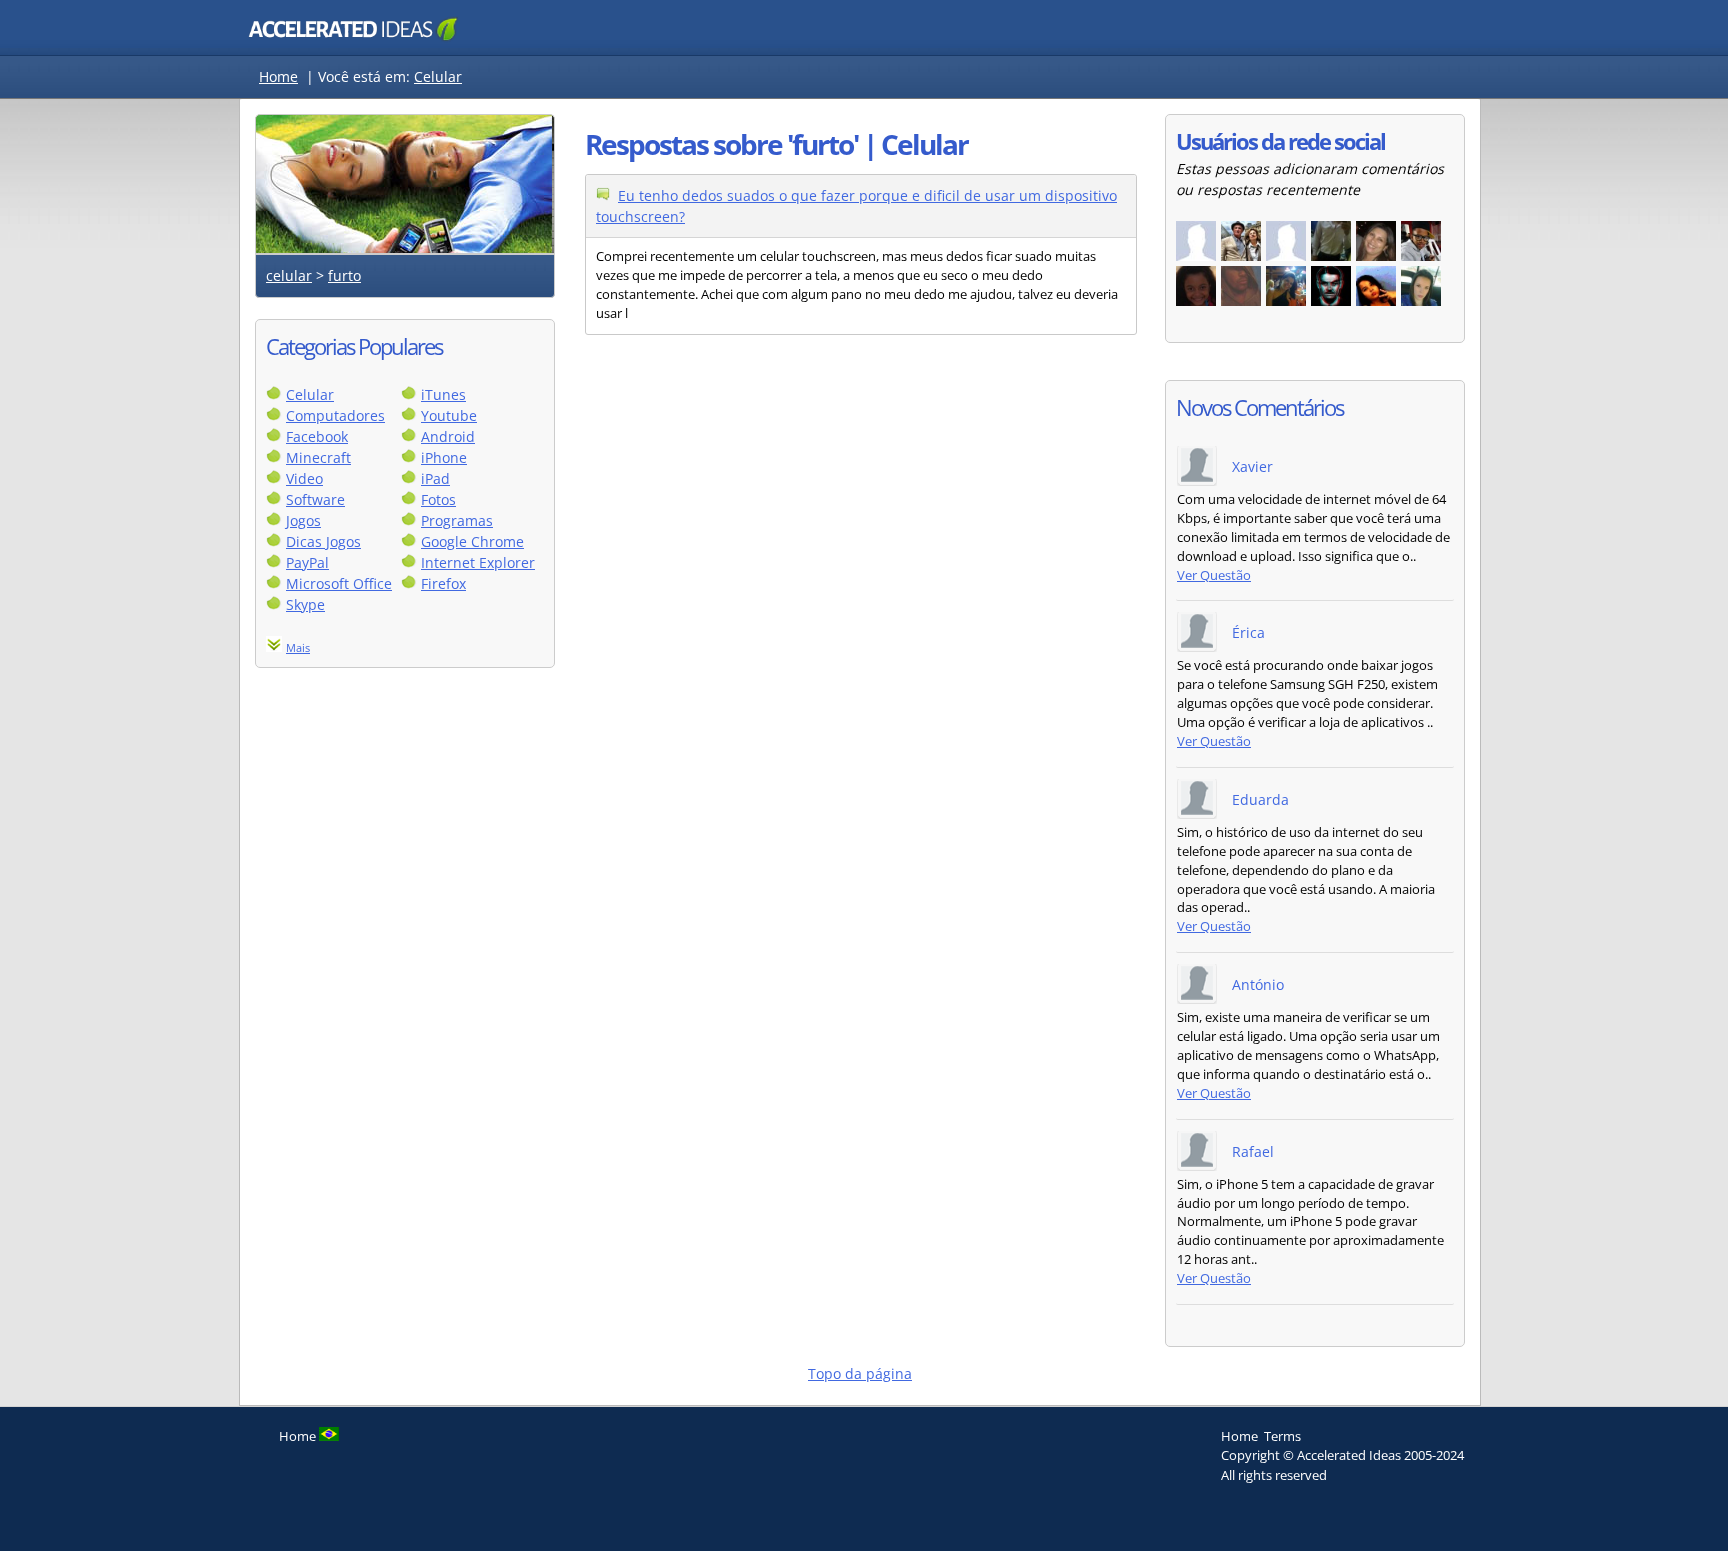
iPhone (444, 457)
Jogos (303, 520)
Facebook (317, 436)
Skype (305, 604)
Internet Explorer (478, 562)
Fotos (438, 499)
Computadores (335, 415)
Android (448, 436)
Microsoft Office (339, 583)
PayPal (307, 562)
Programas (457, 520)
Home (278, 76)
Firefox (443, 583)
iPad (435, 478)
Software (315, 499)
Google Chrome (472, 541)
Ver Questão (1214, 575)
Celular (438, 76)
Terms (1282, 1436)
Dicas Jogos (323, 541)
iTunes (443, 394)
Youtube (449, 415)
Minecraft (318, 457)
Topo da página (860, 1373)
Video (304, 478)
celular (289, 275)
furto (344, 275)
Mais (298, 647)
